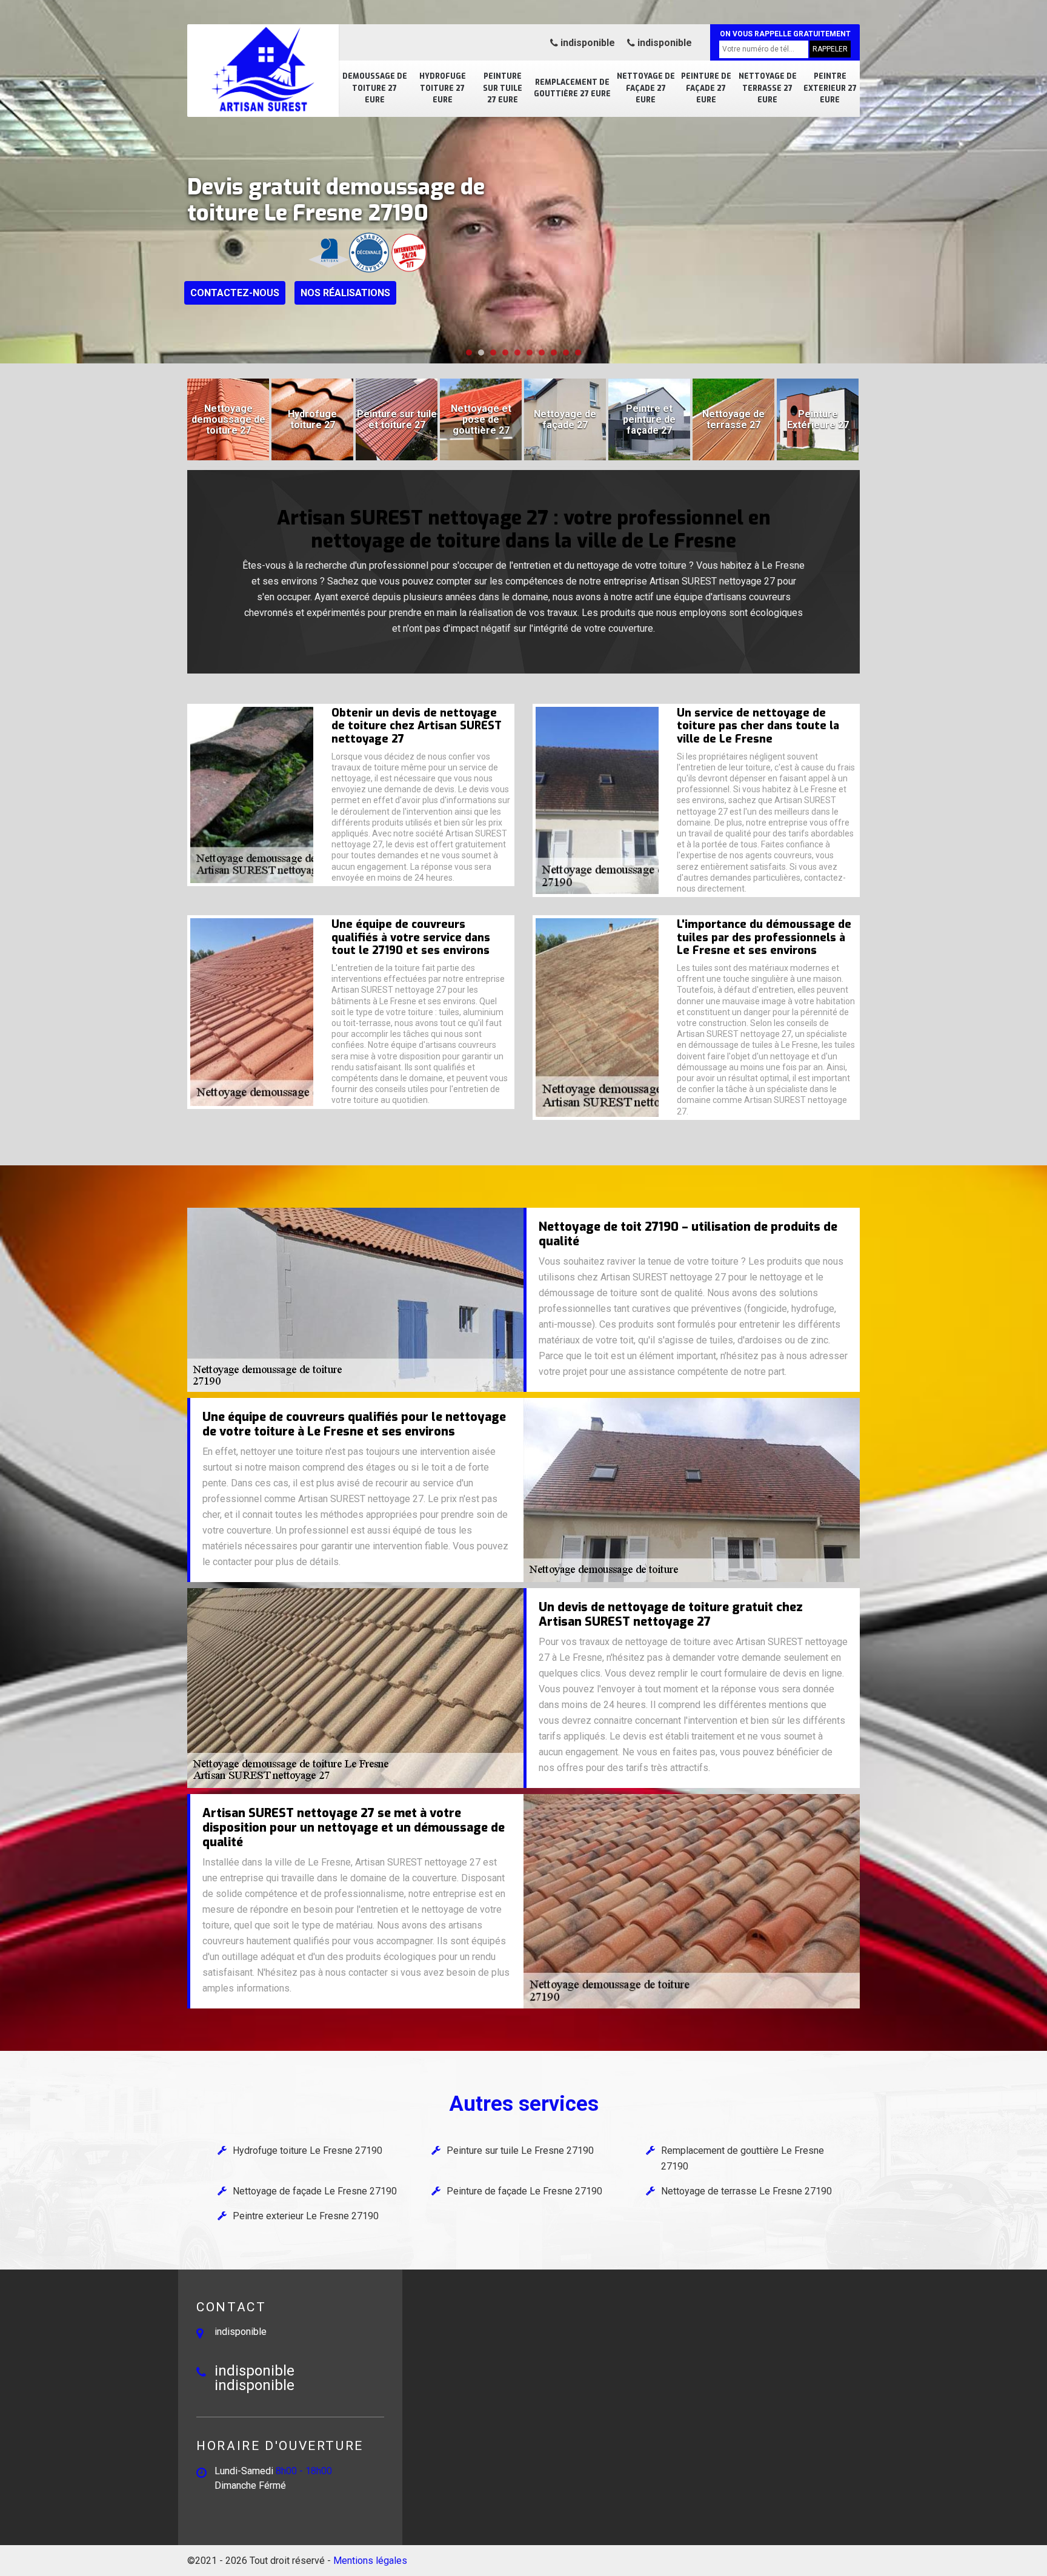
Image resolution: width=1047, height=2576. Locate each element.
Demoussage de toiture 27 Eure (375, 88)
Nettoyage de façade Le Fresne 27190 (315, 2191)
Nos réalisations (345, 293)
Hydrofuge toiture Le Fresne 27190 (307, 2151)
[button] (469, 353)
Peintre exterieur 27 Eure (830, 88)
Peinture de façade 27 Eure (706, 88)
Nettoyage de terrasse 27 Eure (768, 88)
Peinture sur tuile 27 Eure (503, 88)
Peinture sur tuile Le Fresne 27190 (520, 2151)
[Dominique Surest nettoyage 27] (263, 70)
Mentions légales (370, 2561)
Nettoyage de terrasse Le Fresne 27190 (746, 2191)
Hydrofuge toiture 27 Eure (443, 88)
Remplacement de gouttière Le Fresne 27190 (743, 2158)
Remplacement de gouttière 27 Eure (572, 88)
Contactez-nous (235, 293)
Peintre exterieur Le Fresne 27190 (306, 2216)
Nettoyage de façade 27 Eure (646, 88)
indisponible (587, 43)
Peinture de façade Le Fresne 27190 (524, 2191)
